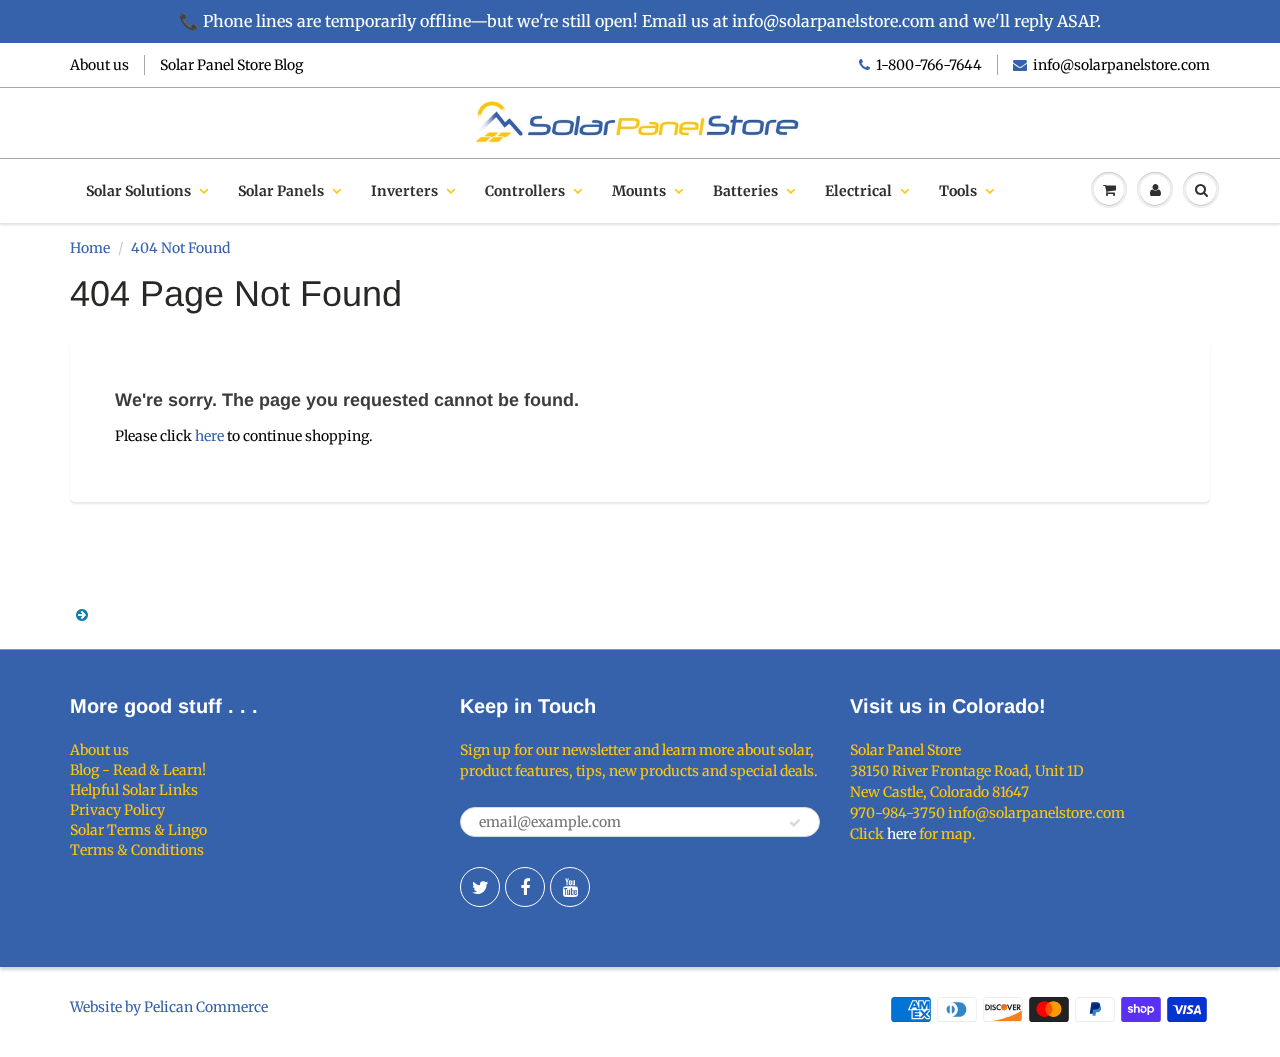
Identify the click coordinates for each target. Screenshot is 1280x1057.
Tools (958, 191)
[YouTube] (570, 887)
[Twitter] (480, 887)
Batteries (745, 191)
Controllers (525, 191)
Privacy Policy (117, 810)
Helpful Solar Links (134, 790)
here (209, 436)
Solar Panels (281, 191)
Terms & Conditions (137, 850)
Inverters (404, 191)
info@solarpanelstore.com (1121, 65)
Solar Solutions (138, 191)
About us (99, 65)
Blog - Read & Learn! (138, 770)
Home (90, 248)
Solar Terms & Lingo (138, 830)
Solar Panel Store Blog (231, 65)
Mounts (639, 191)
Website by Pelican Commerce (169, 1007)
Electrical (858, 191)
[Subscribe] (795, 823)
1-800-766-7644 (929, 65)
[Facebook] (525, 887)
